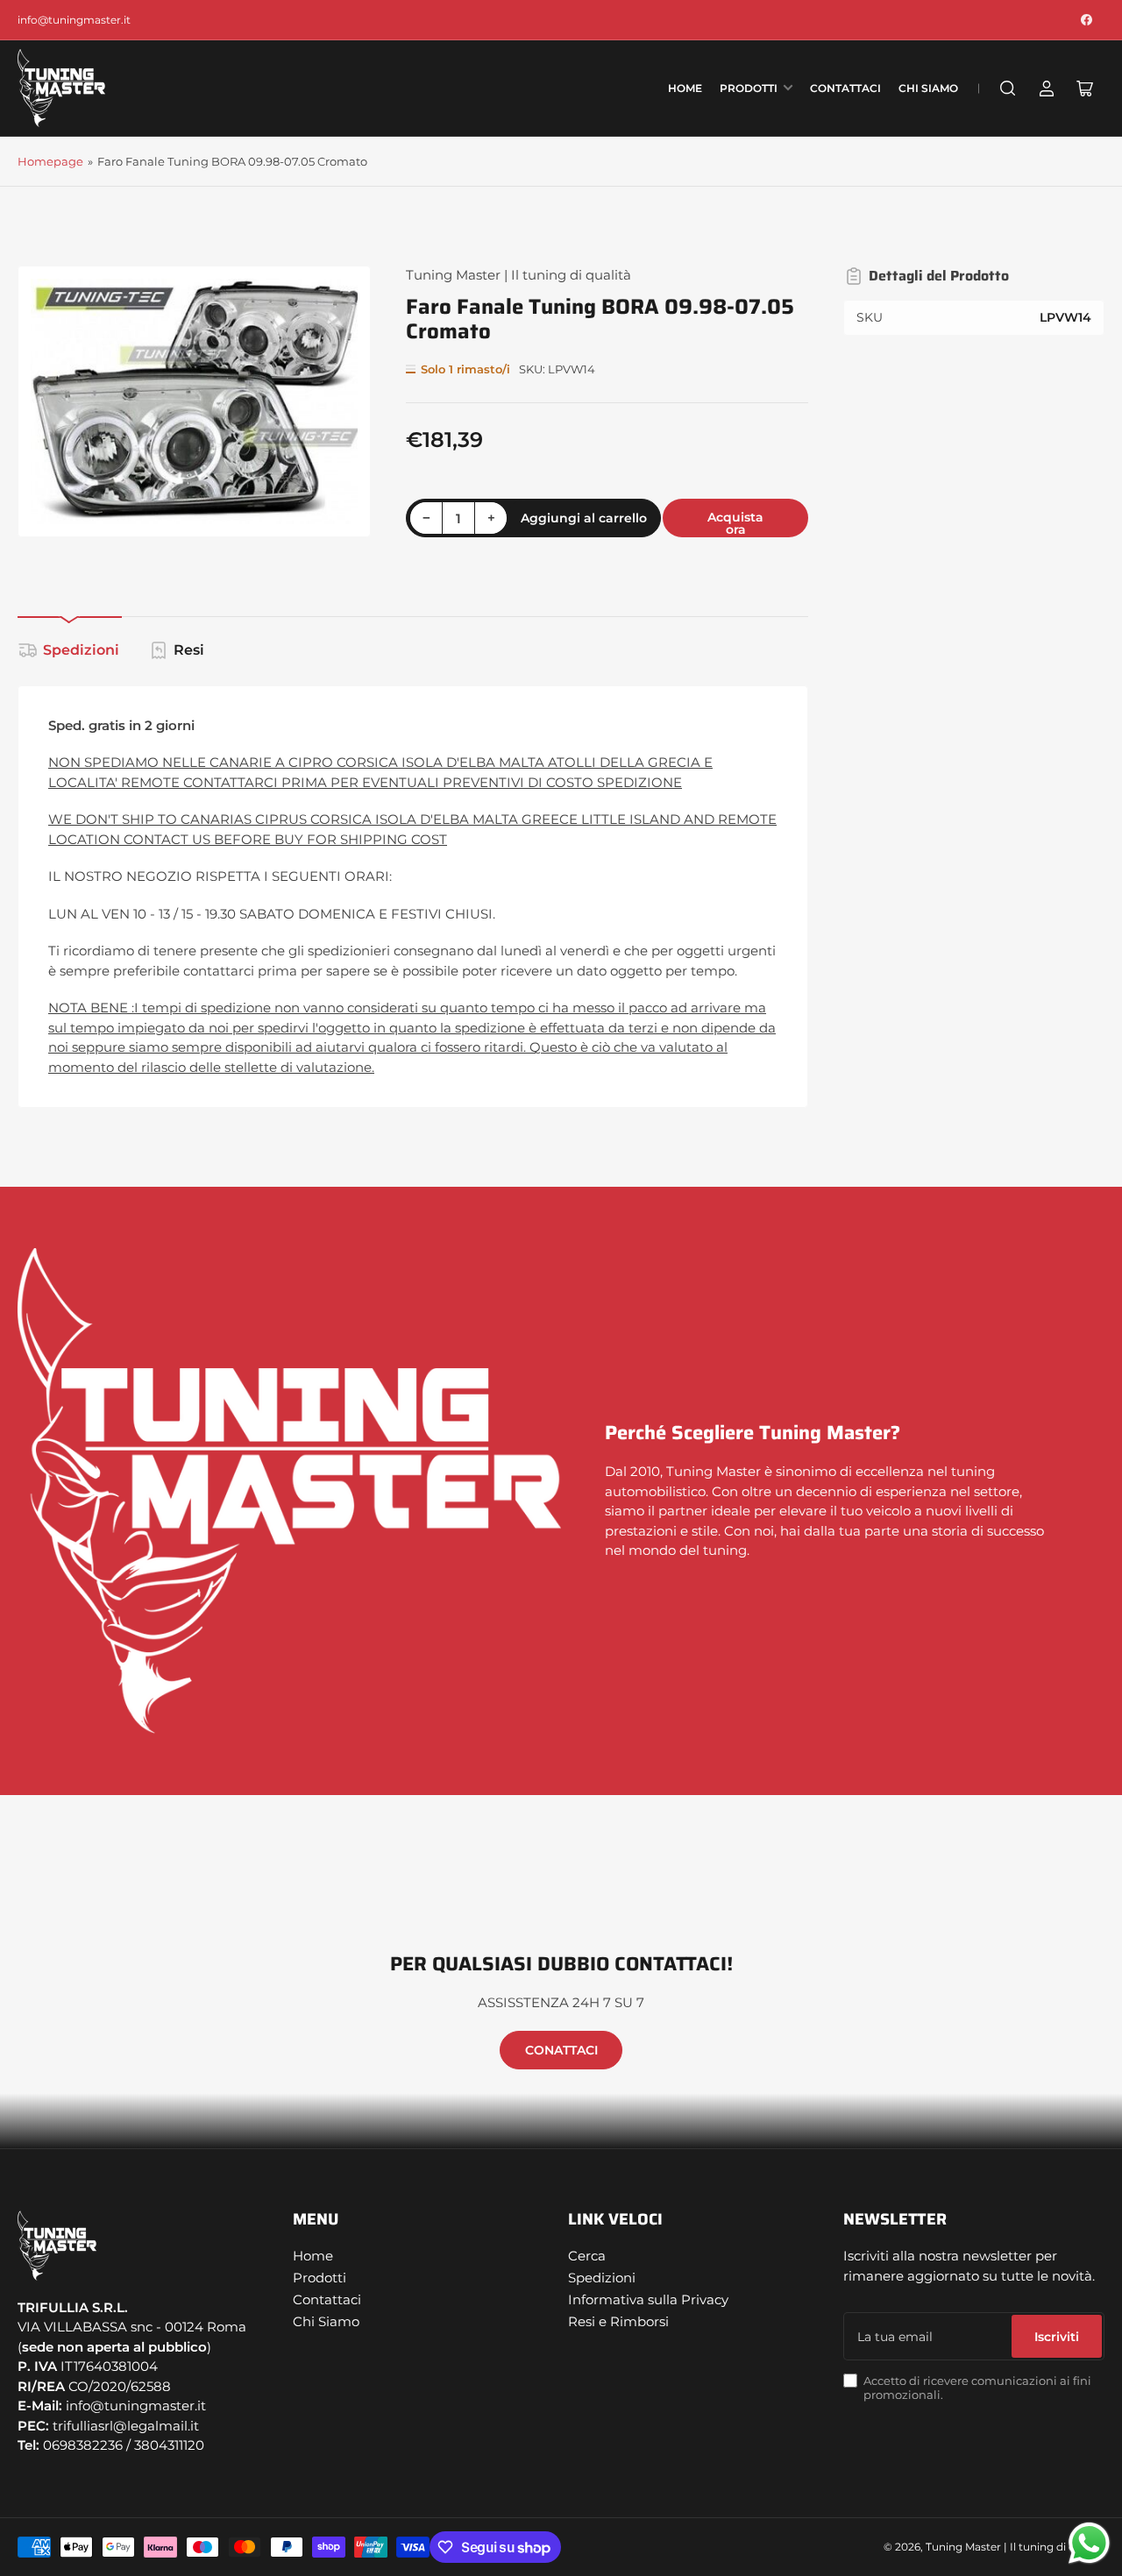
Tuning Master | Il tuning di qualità (518, 275)
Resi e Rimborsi (618, 2321)
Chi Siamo (928, 88)
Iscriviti (1057, 2337)
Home (685, 88)
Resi (189, 650)
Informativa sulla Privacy (648, 2299)
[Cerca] (1008, 89)
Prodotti (749, 88)
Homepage (50, 161)
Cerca (587, 2256)
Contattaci (845, 88)
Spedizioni (81, 650)
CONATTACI (561, 2050)
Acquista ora (735, 523)
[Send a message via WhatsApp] (1089, 2543)
